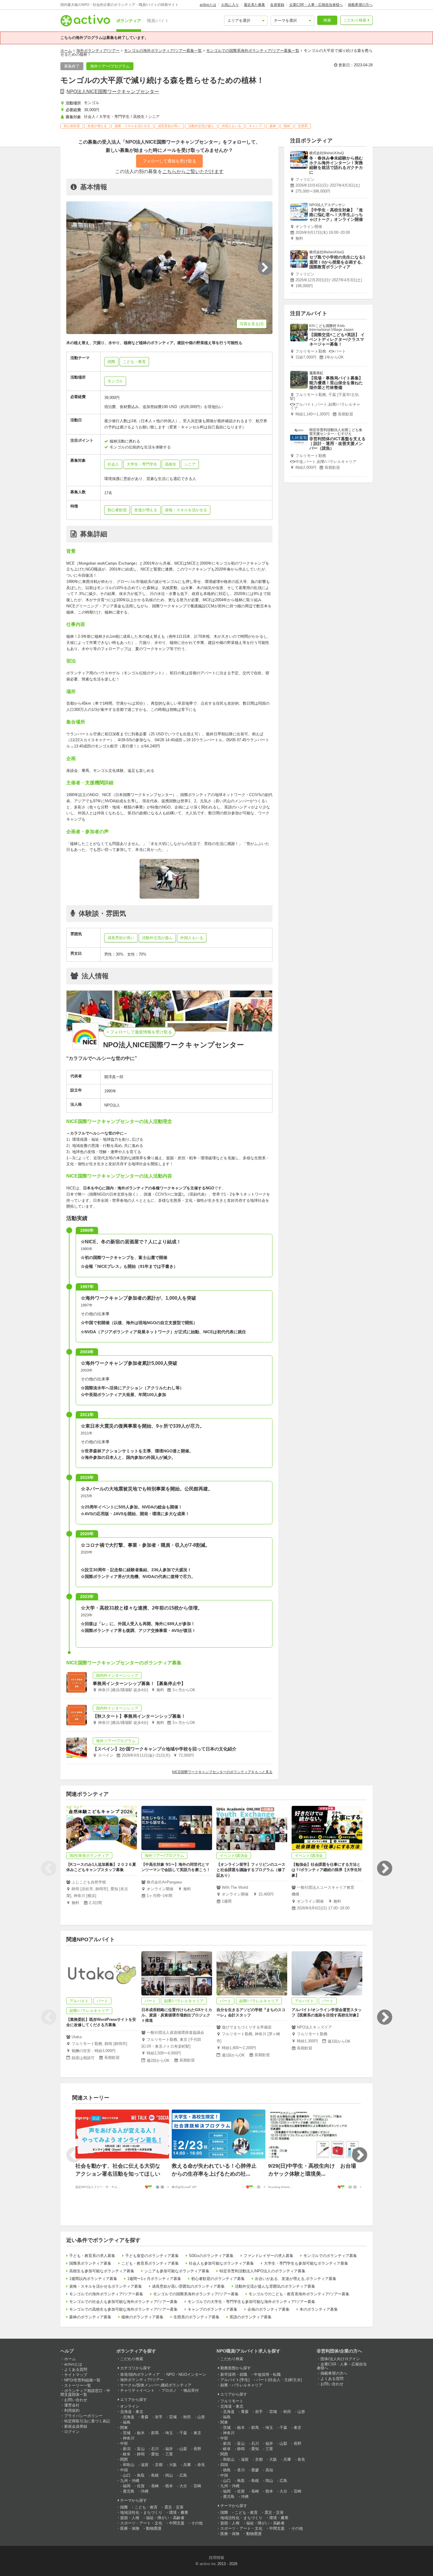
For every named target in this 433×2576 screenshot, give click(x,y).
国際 (124, 2507)
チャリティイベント (137, 2390)
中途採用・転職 (267, 2374)
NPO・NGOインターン (186, 2374)
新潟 (127, 2449)
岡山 (169, 2475)
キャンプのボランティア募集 (213, 2309)
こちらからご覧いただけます (193, 171)
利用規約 (72, 2410)
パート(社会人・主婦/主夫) (279, 2380)
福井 (169, 2449)
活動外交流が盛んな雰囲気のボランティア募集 (275, 2286)
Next (384, 1868)
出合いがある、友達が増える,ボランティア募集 (296, 2279)
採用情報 (216, 2558)
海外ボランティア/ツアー (98, 51)
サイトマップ (76, 2375)
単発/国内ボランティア (140, 2374)
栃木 (141, 2433)
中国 (124, 2470)
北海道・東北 (132, 2412)
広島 (183, 2475)
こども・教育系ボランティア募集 (150, 2263)
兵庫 (187, 2465)
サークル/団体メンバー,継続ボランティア (156, 2385)
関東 (124, 2428)
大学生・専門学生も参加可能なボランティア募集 (306, 2263)
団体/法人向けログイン (340, 2359)
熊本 (169, 2486)
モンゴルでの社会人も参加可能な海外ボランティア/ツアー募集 (123, 2302)
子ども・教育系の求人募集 (92, 2256)
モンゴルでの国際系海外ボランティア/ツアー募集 (196, 2294)
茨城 (127, 2433)
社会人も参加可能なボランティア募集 (221, 2263)
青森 (145, 2417)
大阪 (173, 2465)
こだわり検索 (355, 20)
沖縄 (145, 2491)
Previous (49, 1868)
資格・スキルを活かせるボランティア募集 (106, 2286)
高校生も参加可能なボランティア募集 (102, 2271)
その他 (197, 2523)
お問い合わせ (76, 2400)
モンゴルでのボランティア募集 (330, 2256)
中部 (124, 2443)
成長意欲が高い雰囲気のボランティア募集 (188, 2286)
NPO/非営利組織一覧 (82, 2380)
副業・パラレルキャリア (241, 2385)
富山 (141, 2449)
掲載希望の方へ (360, 5)
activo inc (208, 2564)
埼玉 (169, 2433)
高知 (269, 2470)
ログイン (72, 2432)
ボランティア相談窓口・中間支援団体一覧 (85, 2393)
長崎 (155, 2486)
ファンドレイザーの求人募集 (268, 2256)
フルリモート (232, 2401)
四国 (224, 2465)
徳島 (227, 2470)
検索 (327, 20)
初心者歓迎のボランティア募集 (218, 2279)
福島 (127, 2422)
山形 (201, 2417)
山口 (127, 2475)
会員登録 (277, 5)
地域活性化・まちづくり (141, 2512)
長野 (197, 2449)
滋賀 (145, 2465)
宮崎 (197, 2486)
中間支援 (177, 2523)
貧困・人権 (130, 2518)
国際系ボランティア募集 (90, 2263)
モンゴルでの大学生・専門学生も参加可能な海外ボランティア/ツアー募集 (251, 2302)
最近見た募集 (254, 5)
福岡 (127, 2486)
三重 (169, 2454)
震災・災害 (174, 2507)
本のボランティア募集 (319, 2309)
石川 (155, 2449)
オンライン (130, 2406)
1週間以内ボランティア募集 (93, 2279)
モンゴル (115, 381)
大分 (183, 2486)
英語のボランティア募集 (251, 2317)
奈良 (201, 2465)
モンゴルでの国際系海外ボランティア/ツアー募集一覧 (253, 51)
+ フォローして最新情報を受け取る (139, 1032)
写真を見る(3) (252, 324)
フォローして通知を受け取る (169, 161)
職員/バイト (158, 21)
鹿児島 (129, 2491)
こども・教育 (146, 2507)
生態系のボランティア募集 (196, 2317)
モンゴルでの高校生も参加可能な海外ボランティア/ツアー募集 (123, 2309)
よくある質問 (76, 2369)
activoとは (208, 5)
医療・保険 (130, 2528)
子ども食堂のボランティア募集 (152, 2256)
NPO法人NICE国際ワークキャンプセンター (113, 92)
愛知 (155, 2454)
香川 (241, 2470)
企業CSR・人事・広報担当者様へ (316, 5)
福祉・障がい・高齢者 (165, 2518)
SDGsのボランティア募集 (211, 2256)
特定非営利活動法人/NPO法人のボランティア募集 (262, 2271)
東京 (197, 2433)
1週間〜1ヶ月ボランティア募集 (154, 2279)
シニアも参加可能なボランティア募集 (177, 2271)
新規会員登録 (76, 2426)
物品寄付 (191, 2390)
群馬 (155, 2433)
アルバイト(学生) (235, 2380)
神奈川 (129, 2438)
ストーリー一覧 (78, 2385)
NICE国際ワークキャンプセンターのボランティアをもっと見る (222, 1772)
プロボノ (169, 2390)
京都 (159, 2465)
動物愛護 (154, 2528)
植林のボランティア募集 (142, 2317)
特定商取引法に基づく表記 (87, 2421)
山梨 (183, 2449)
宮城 (173, 2417)
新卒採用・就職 (234, 2374)
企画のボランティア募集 (268, 2309)
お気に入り (230, 5)
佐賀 (141, 2486)
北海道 (129, 2417)
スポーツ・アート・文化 (141, 2523)
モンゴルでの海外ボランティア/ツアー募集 (106, 2294)
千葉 (183, 2433)
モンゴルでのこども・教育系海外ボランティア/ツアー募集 (299, 2294)
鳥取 (141, 2475)
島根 (155, 2475)
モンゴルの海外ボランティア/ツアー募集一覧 (163, 51)
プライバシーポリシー (83, 2416)
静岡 (141, 2454)
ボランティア (129, 21)
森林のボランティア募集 (90, 2317)
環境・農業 (179, 2512)
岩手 (159, 2417)
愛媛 (255, 2470)
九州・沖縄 (130, 2481)
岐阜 (127, 2454)
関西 (124, 2459)
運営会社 (72, 2405)
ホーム (66, 51)
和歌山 (129, 2465)
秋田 (187, 2417)
